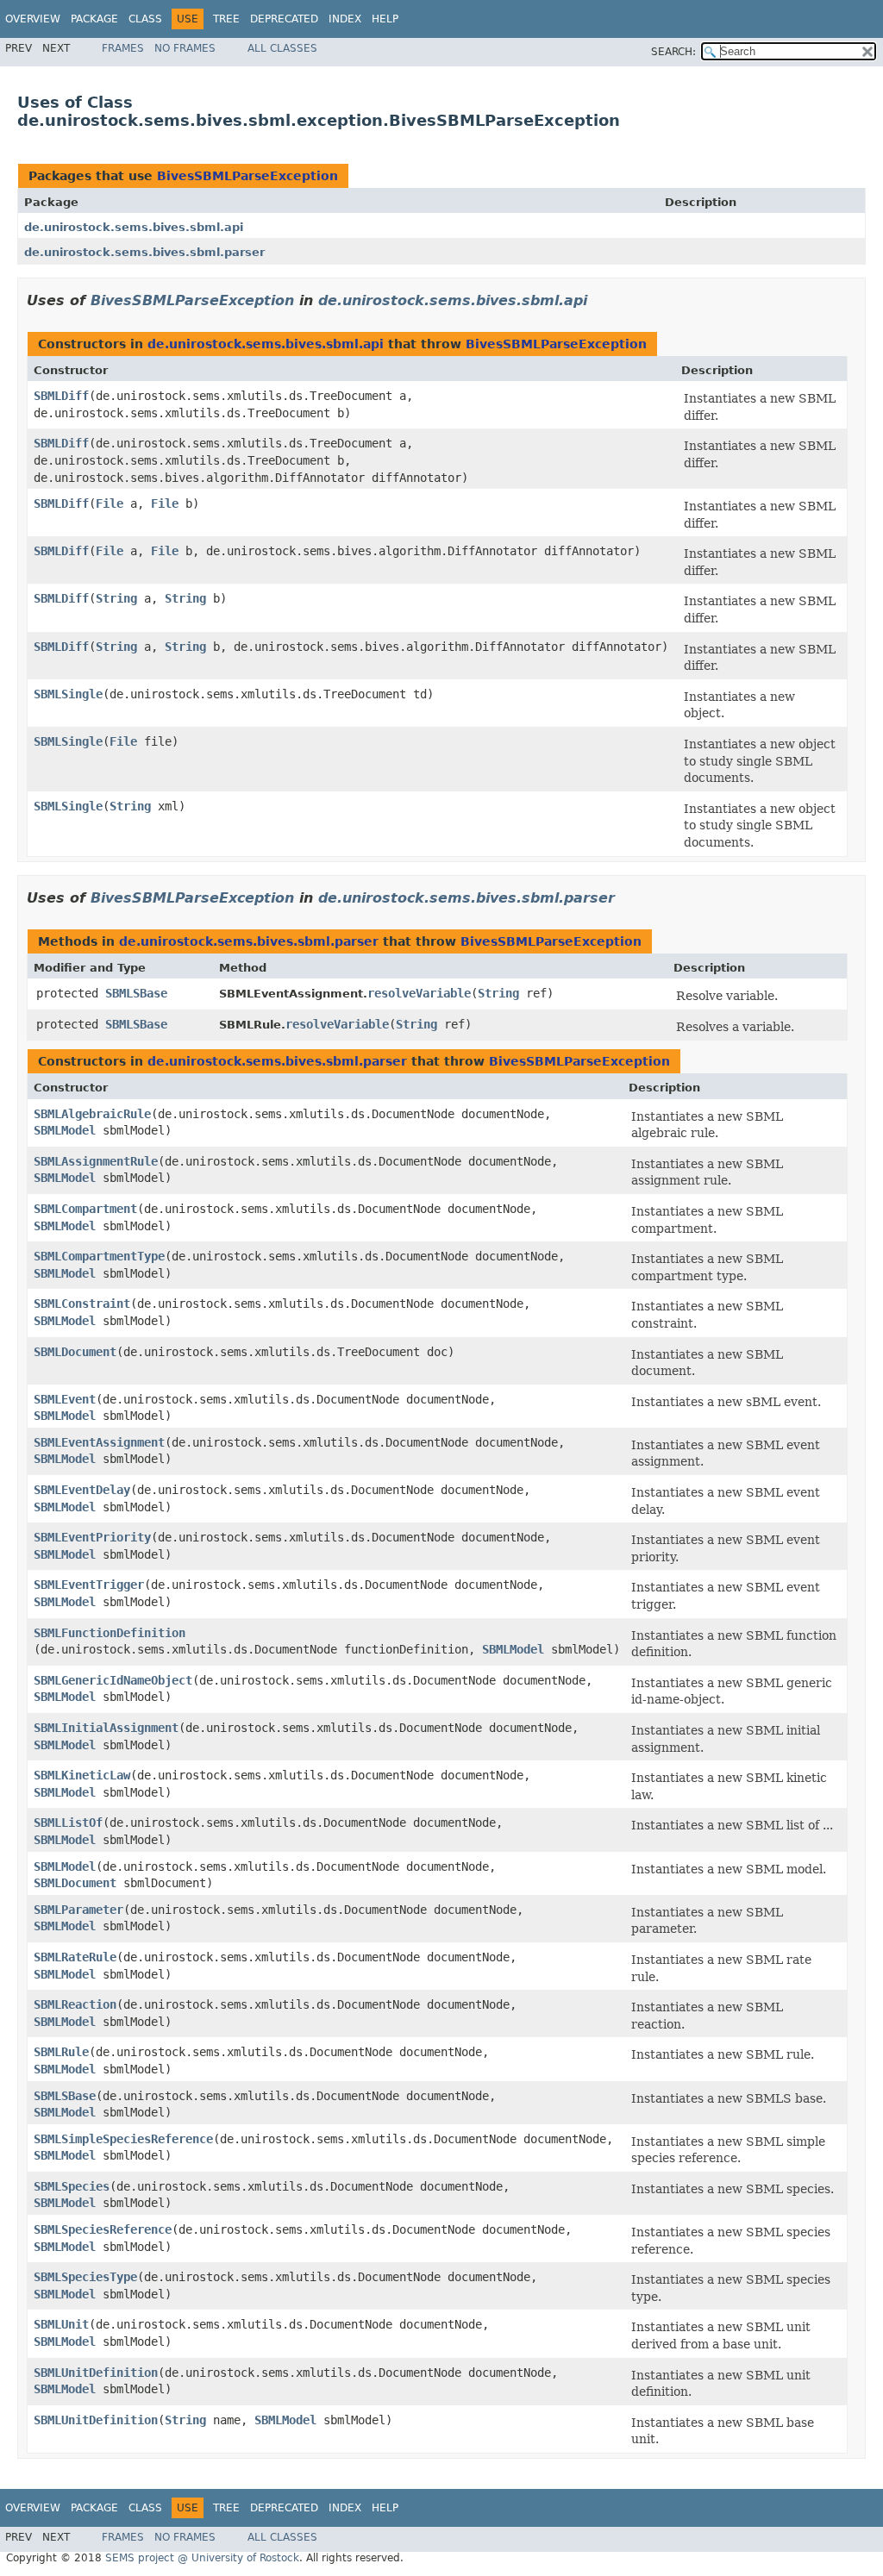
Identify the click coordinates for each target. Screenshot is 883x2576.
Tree (226, 19)
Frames (123, 48)
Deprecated (284, 19)
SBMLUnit (61, 2324)
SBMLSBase (136, 993)
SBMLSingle (68, 694)
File (110, 503)
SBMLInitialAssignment (106, 1728)
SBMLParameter (78, 1910)
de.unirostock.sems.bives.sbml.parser (144, 252)
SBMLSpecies (72, 2186)
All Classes (282, 48)
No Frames (185, 48)
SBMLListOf (68, 1823)
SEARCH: (673, 52)
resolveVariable (419, 993)
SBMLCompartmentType (99, 1256)
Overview (33, 19)
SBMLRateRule (75, 1957)
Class (145, 19)
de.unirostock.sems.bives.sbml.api (134, 227)
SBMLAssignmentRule (96, 1161)
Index (345, 19)
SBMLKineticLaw (82, 1775)
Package (94, 19)
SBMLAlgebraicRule (92, 1114)
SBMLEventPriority (92, 1537)
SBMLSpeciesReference (103, 2229)
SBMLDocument (75, 1352)
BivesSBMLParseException (247, 176)
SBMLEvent (65, 1399)
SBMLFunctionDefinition (110, 1633)
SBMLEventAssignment (99, 1442)
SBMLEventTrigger (89, 1585)
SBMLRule (61, 2052)
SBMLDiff (61, 396)
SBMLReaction (75, 2004)
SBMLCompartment (85, 1209)
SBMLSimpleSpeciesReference (123, 2139)
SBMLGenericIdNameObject (113, 1680)
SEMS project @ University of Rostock (202, 2558)
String (116, 598)
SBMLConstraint (82, 1304)
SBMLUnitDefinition (96, 2373)
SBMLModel (65, 1130)
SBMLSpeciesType (85, 2277)
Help (385, 19)
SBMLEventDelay (82, 1490)
